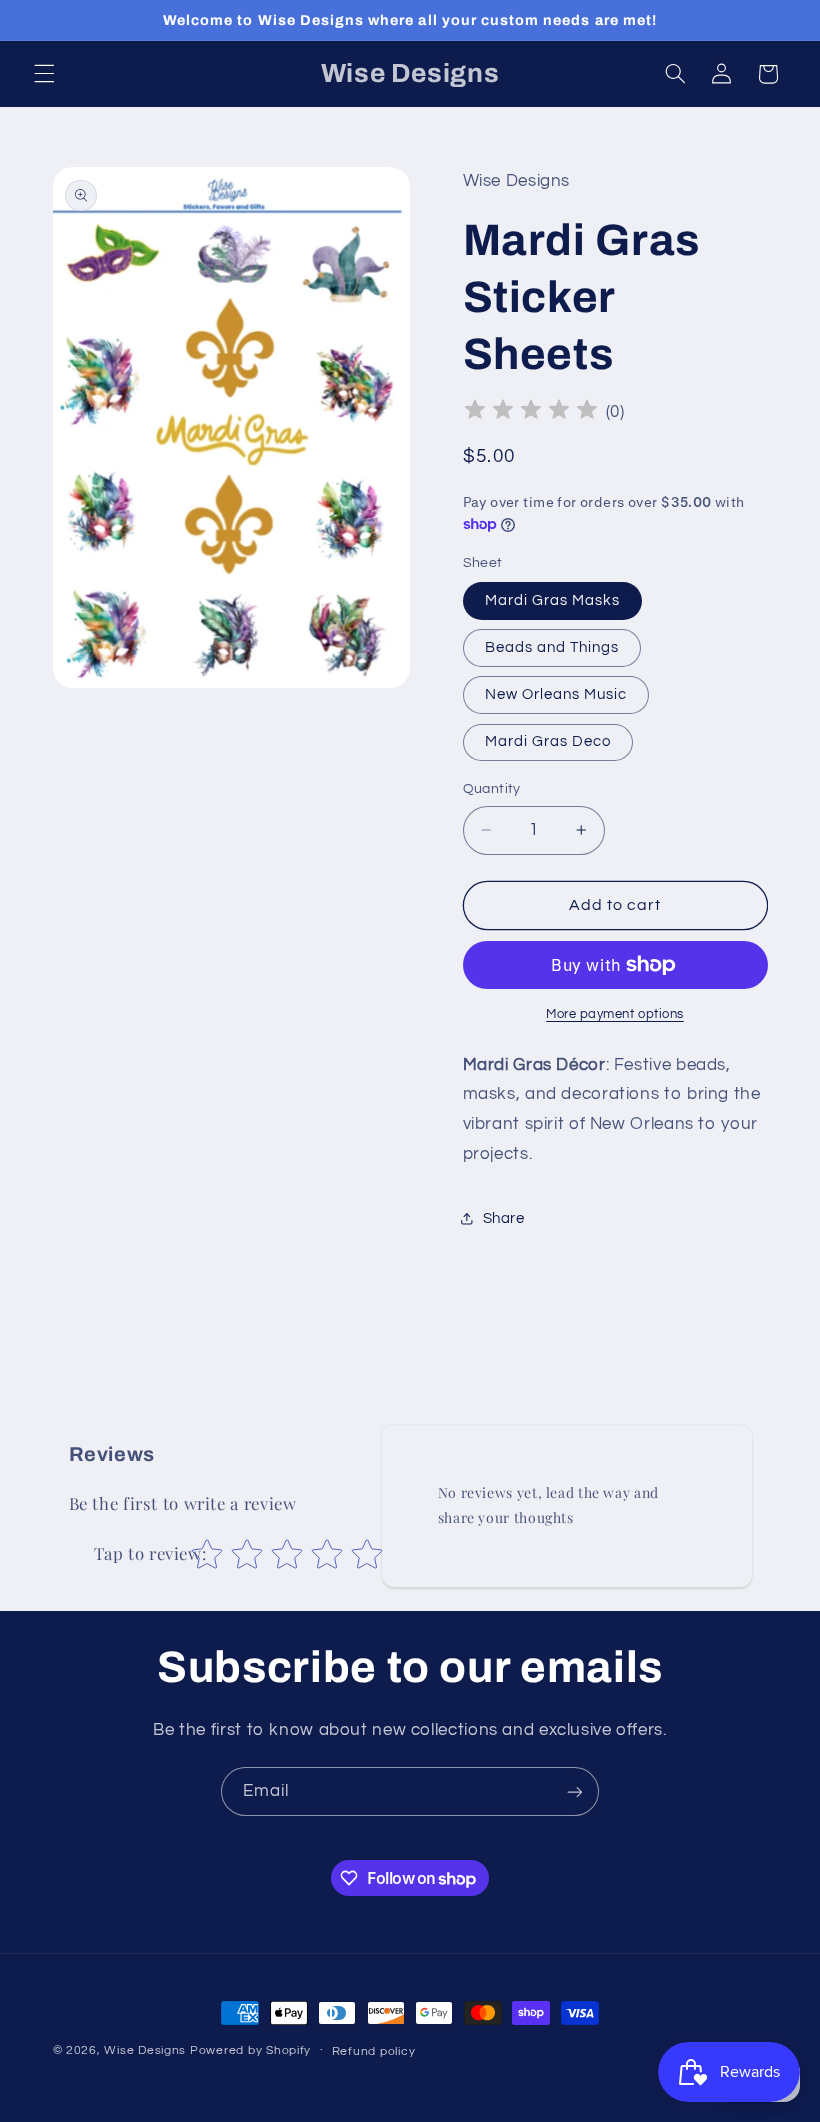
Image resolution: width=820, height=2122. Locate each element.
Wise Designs (147, 2050)
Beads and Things (552, 647)
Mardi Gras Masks (553, 600)
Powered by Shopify (250, 2050)
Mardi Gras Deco (548, 741)
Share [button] (504, 1218)
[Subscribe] (575, 1791)
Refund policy (374, 2051)
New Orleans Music (556, 694)
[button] (44, 74)
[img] (531, 412)
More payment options (615, 1014)
